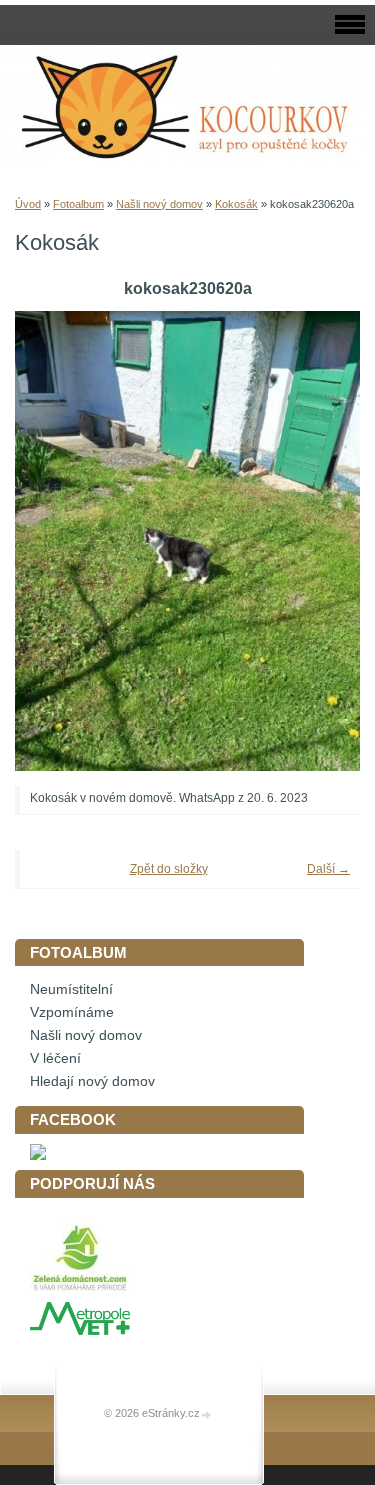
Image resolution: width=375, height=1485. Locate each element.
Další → (328, 869)
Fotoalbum (78, 204)
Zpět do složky (169, 869)
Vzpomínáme (72, 1012)
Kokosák (236, 204)
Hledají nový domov (92, 1081)
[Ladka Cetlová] (38, 1155)
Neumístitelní (71, 989)
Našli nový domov (159, 204)
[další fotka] (317, 541)
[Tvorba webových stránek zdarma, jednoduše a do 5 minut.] (207, 1414)
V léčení (55, 1058)
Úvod (28, 204)
